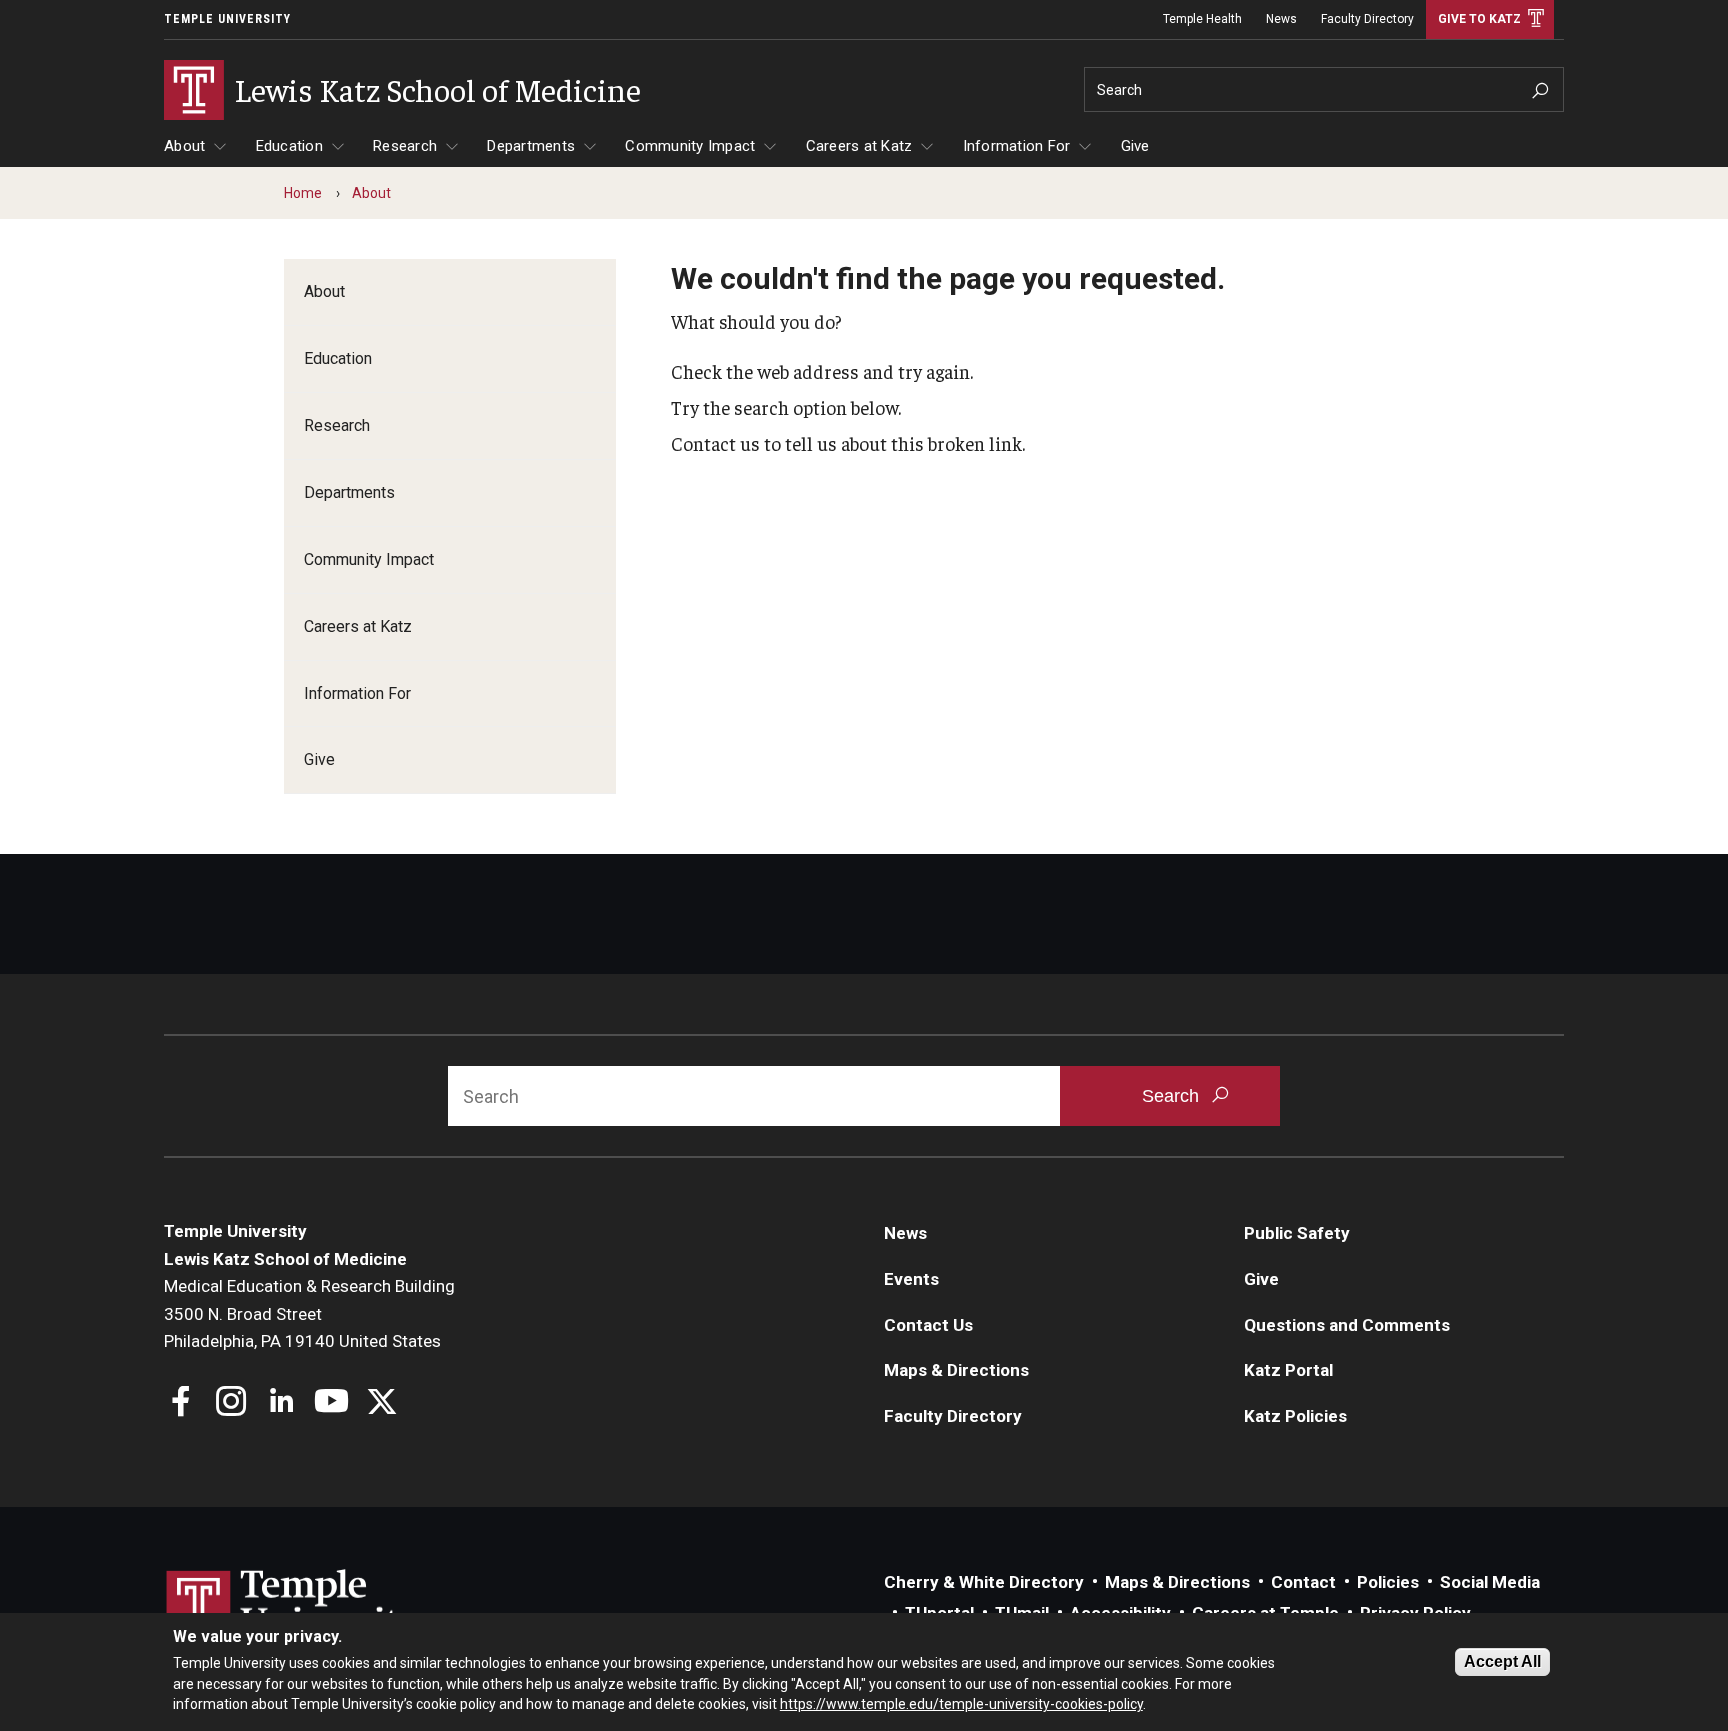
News (1281, 19)
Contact (1303, 1582)
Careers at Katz (859, 146)
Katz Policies (1295, 1416)
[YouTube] (331, 1403)
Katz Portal (1288, 1370)
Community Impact (690, 146)
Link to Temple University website (294, 1607)
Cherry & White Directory (984, 1582)
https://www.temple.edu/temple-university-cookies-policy (961, 1704)
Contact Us (928, 1325)
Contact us (715, 443)
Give (1135, 146)
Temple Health (1202, 19)
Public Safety (1297, 1233)
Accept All (1502, 1661)
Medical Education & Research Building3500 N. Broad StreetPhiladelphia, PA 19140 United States (309, 1313)
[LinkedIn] (281, 1403)
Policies (1388, 1582)
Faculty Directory (1367, 19)
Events (911, 1279)
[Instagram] (231, 1403)
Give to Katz (1479, 19)
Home (303, 193)
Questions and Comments (1347, 1325)
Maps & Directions (956, 1370)
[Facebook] (181, 1403)
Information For (1017, 146)
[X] (381, 1403)
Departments (531, 146)
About (184, 146)
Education (289, 146)
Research (405, 146)
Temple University (227, 19)
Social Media (1490, 1582)
